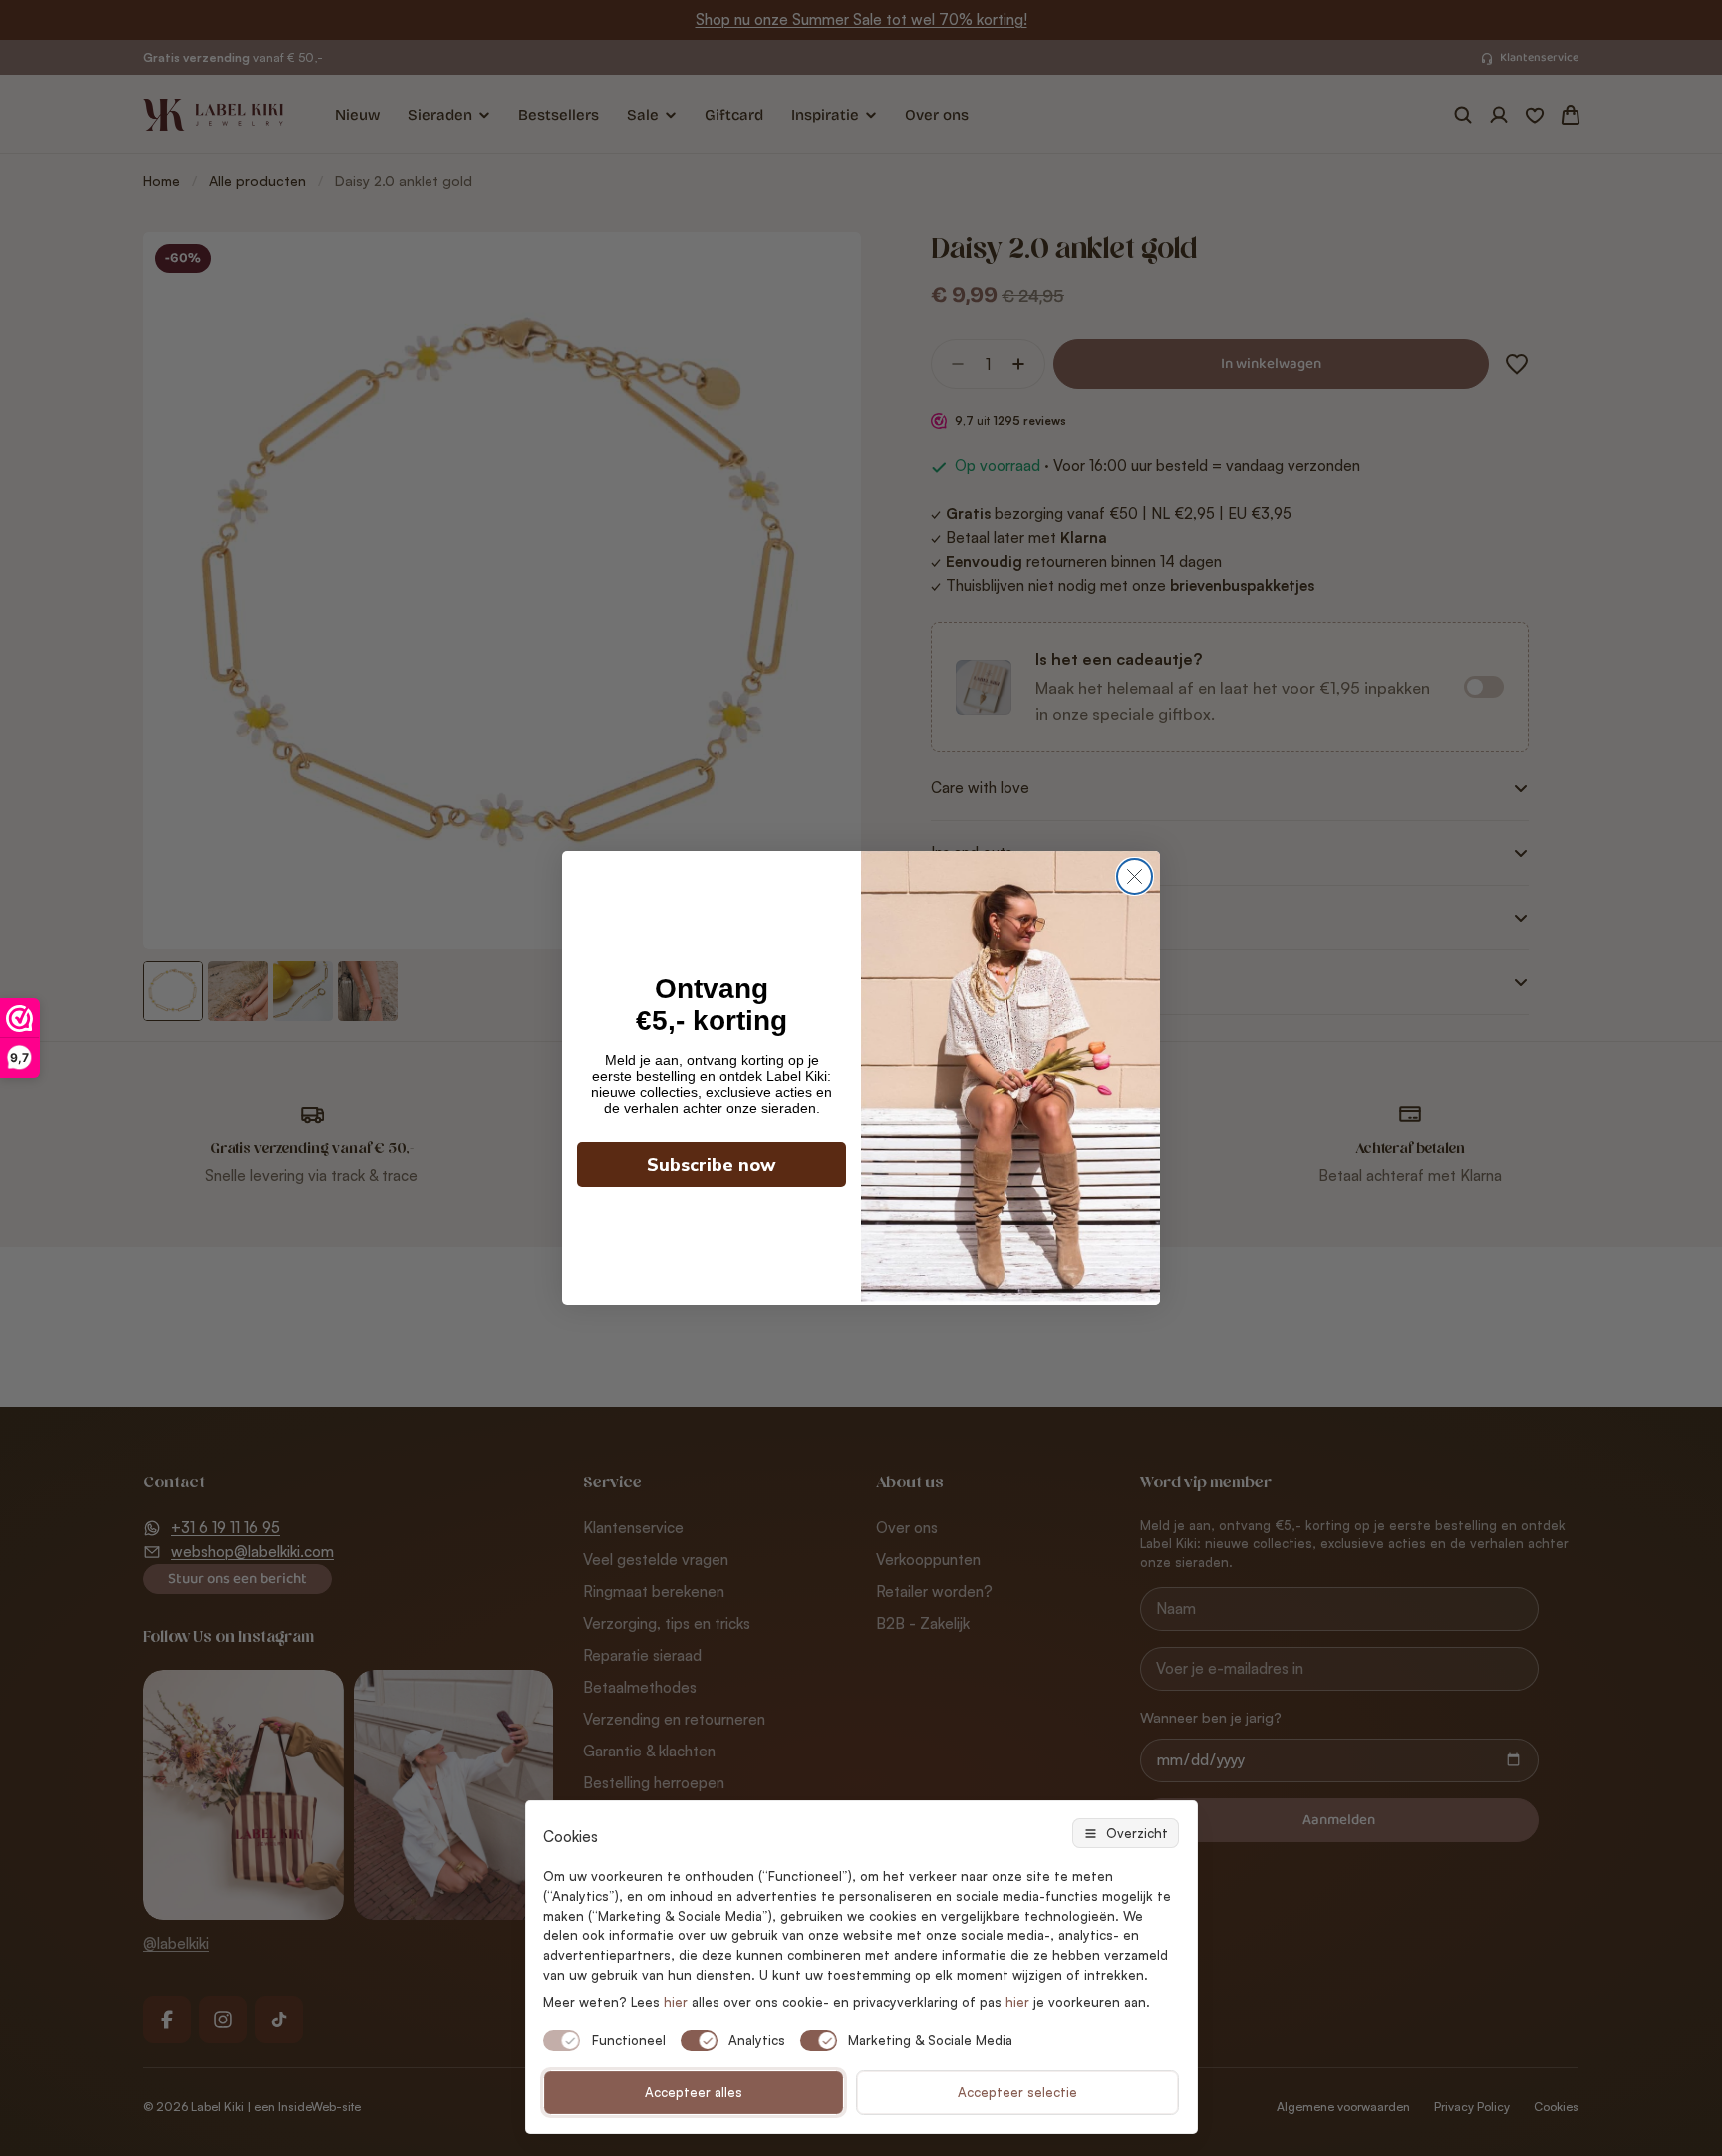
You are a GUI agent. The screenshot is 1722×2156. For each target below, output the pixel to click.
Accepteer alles (694, 2092)
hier (1017, 2002)
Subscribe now (712, 1165)
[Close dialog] (1135, 876)
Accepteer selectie (1017, 2092)
